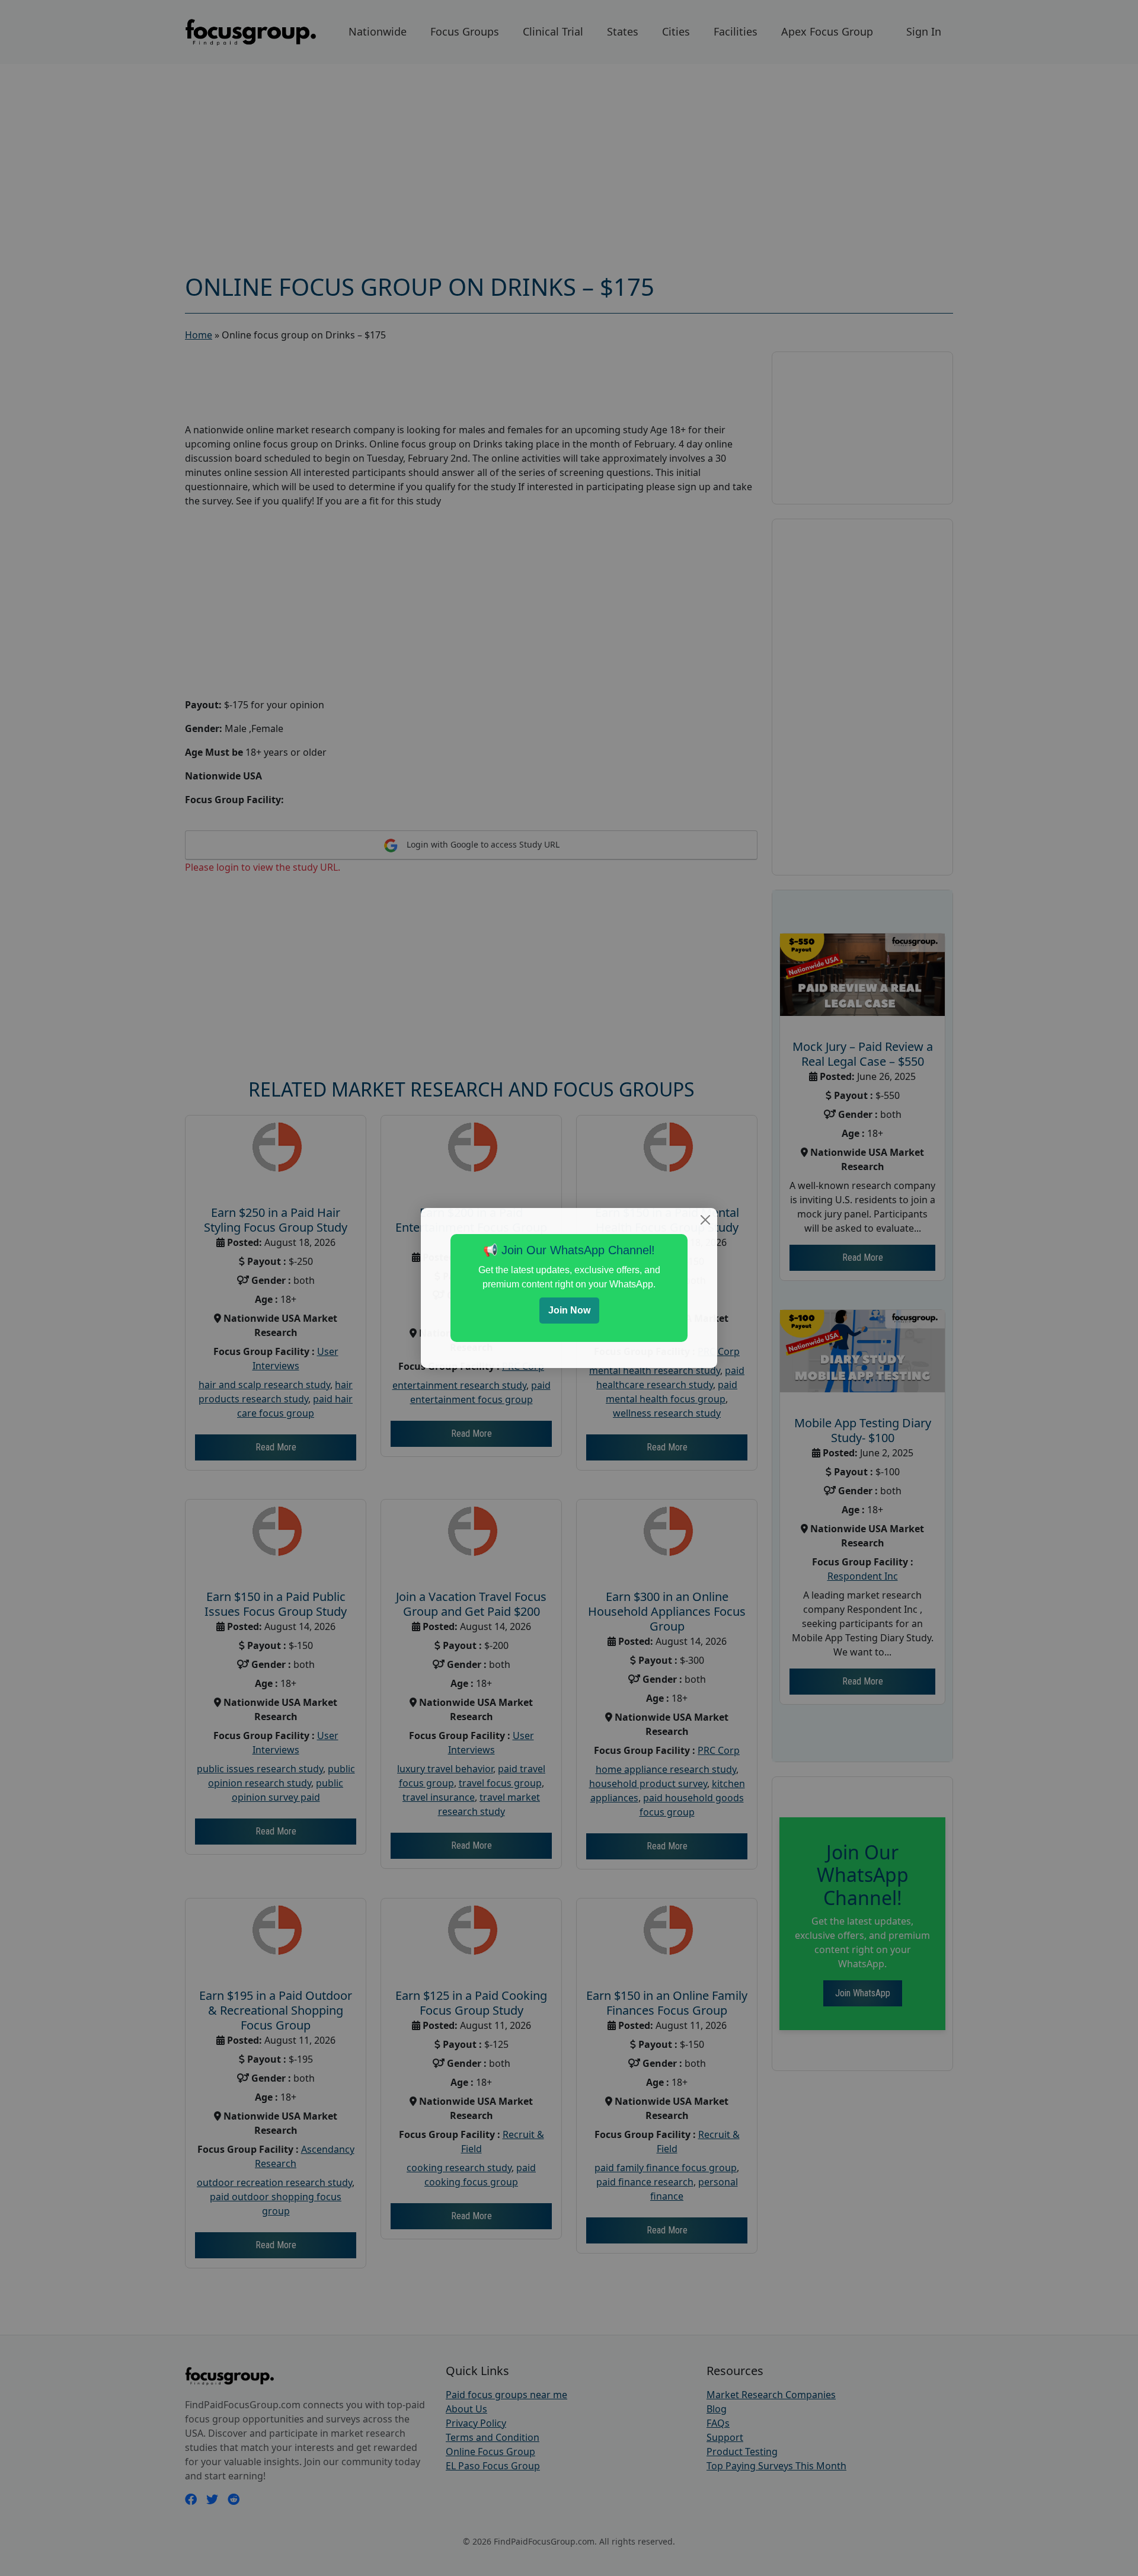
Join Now (569, 1310)
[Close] (705, 1220)
